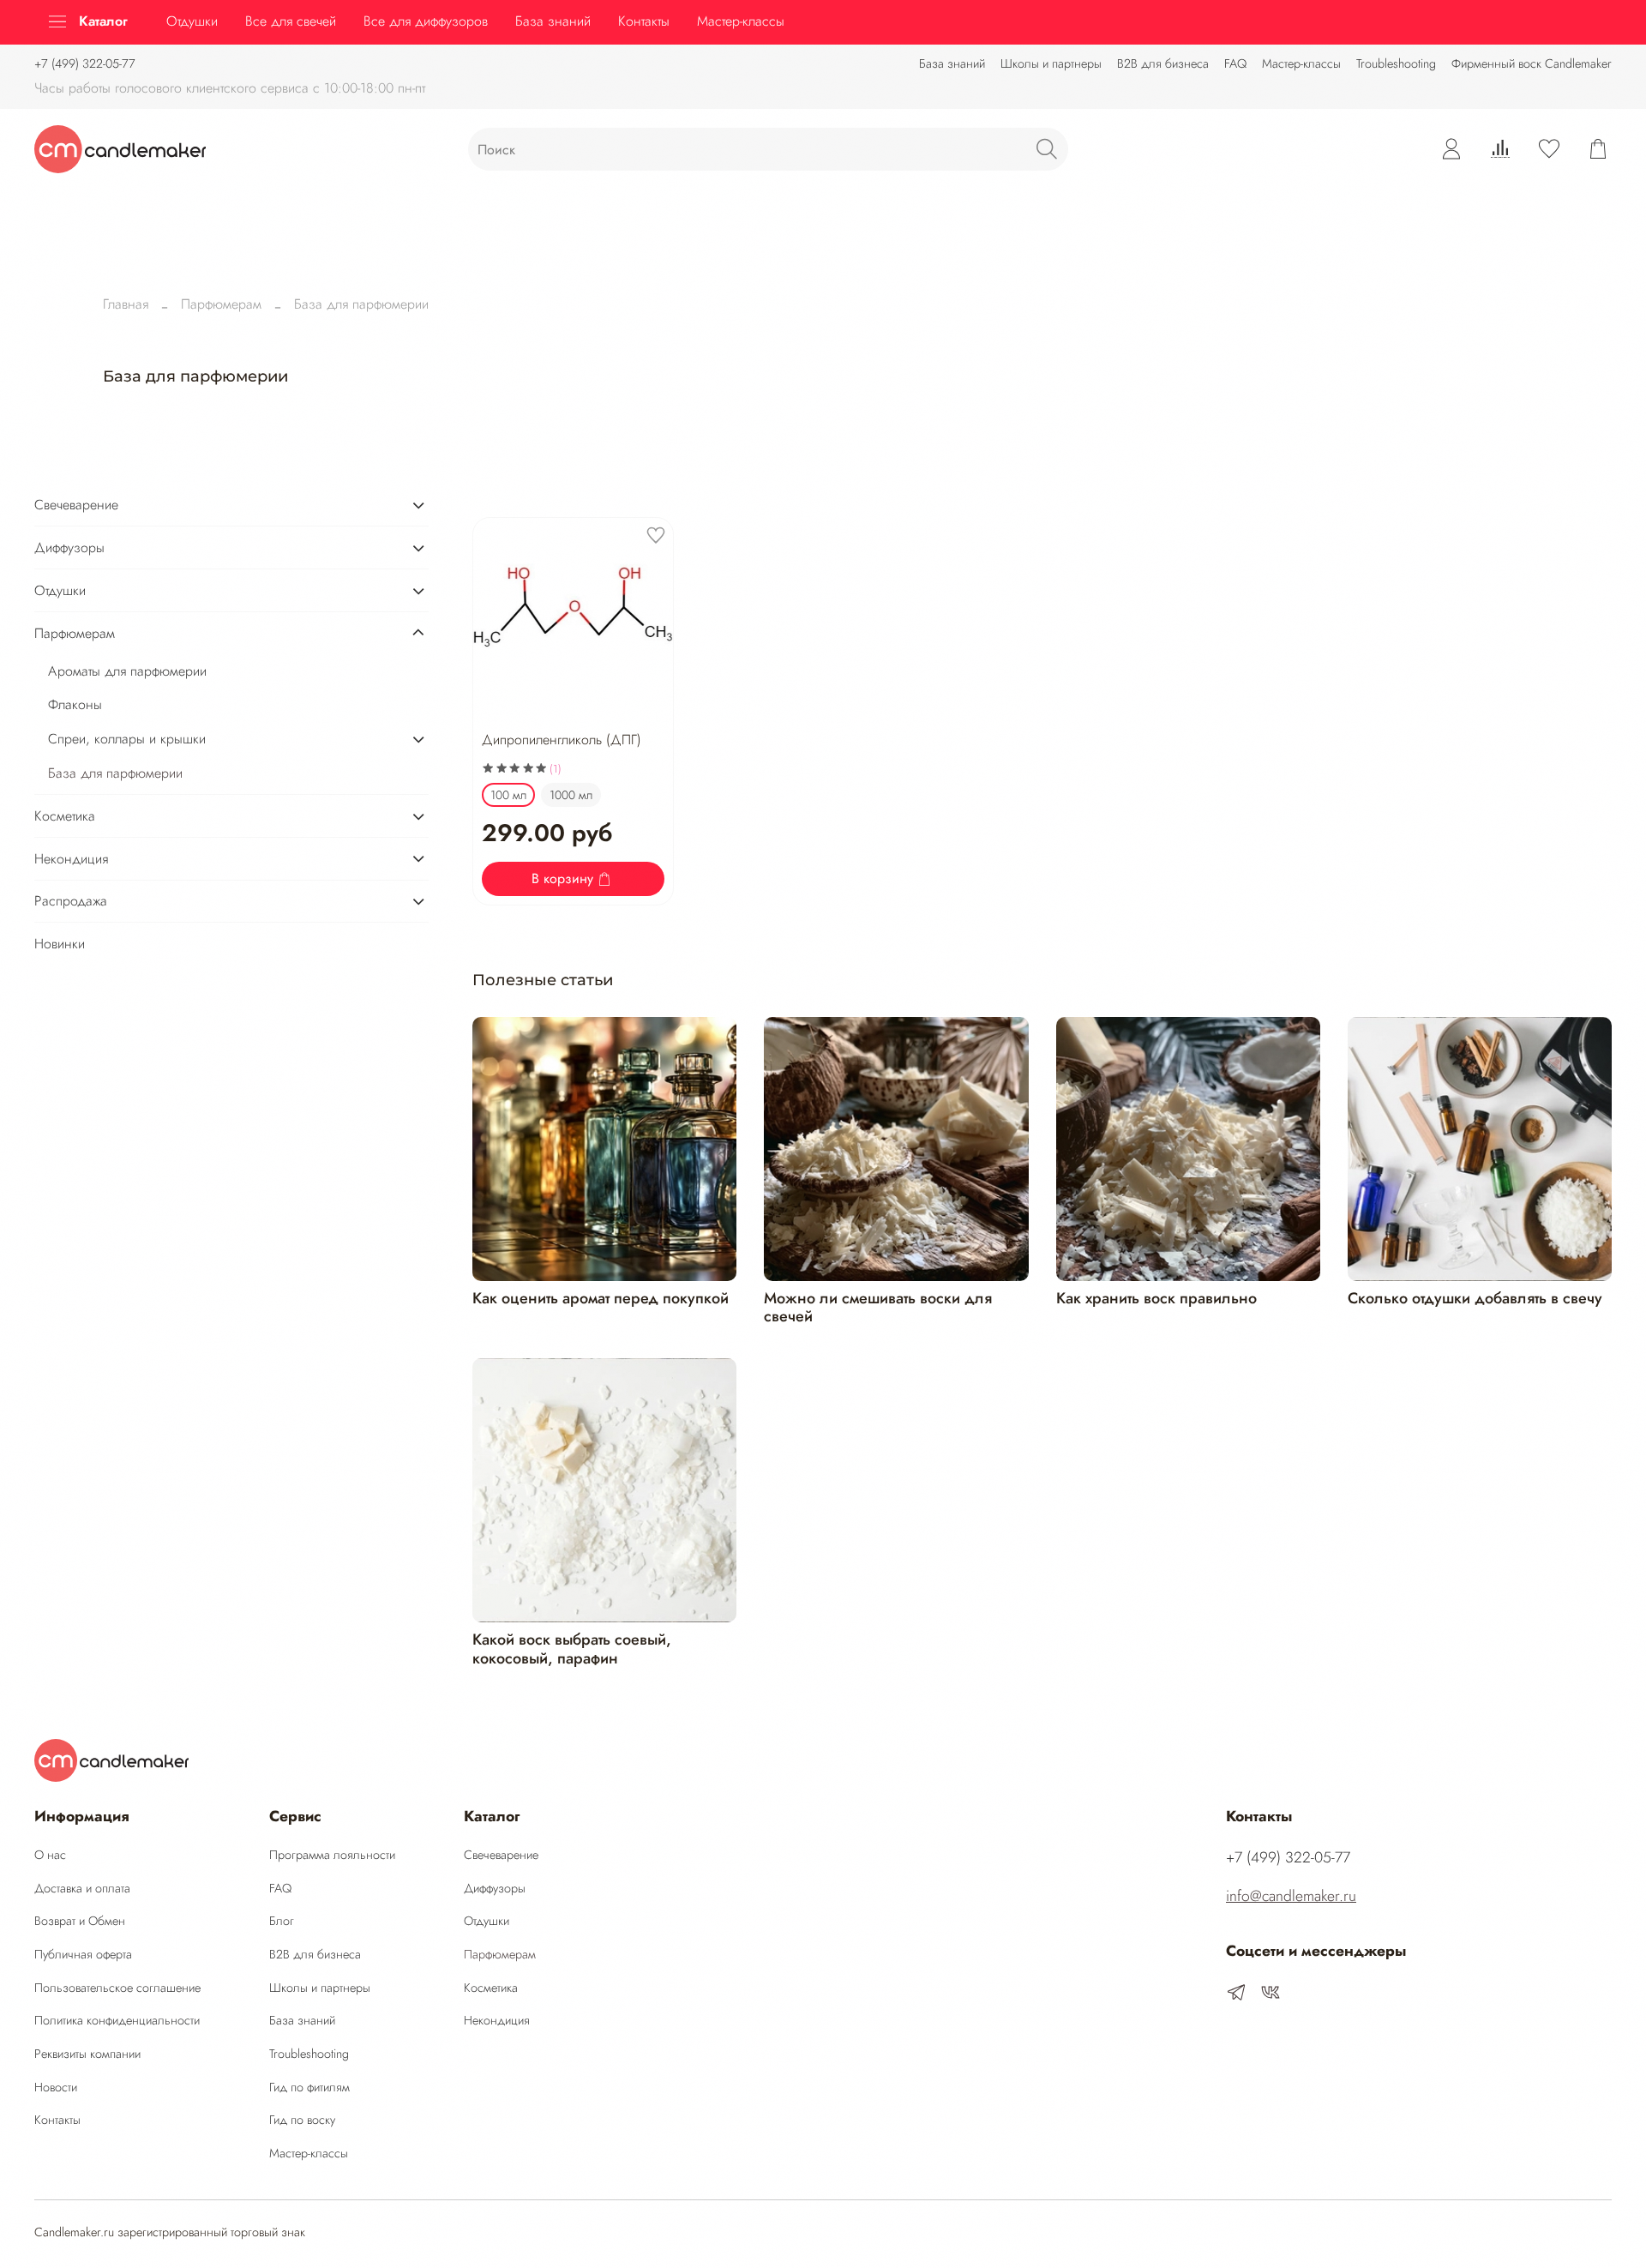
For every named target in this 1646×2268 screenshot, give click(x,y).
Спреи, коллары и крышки (127, 739)
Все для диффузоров (426, 21)
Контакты (644, 21)
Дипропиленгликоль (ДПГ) (562, 740)
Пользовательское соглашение (117, 1988)
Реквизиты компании (87, 2054)
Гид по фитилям (309, 2087)
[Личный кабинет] (1451, 149)
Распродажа (71, 901)
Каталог (103, 21)
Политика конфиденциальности (117, 2020)
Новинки (60, 944)
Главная (126, 304)
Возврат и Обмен (80, 1921)
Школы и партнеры (1051, 63)
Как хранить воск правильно (1156, 1298)
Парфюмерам (221, 304)
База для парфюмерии (115, 773)
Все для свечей (291, 21)
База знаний (952, 63)
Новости (56, 2087)
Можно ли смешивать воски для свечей (878, 1308)
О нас (50, 1855)
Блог (282, 1921)
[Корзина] (1598, 149)
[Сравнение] (1500, 149)
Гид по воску (302, 2120)
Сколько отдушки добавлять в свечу (1475, 1298)
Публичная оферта (83, 1954)
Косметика (65, 816)
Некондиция (71, 859)
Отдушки (192, 21)
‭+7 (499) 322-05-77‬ (85, 63)
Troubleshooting (1396, 63)
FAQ (1235, 63)
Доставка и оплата (82, 1888)
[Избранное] (1549, 149)
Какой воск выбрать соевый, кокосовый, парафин (572, 1649)
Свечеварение (76, 505)
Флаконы (75, 704)
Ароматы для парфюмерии (127, 671)
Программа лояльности (332, 1855)
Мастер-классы (1301, 63)
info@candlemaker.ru (1291, 1896)
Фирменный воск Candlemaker (1532, 63)
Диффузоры (69, 547)
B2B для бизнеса (1163, 63)
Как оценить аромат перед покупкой (601, 1298)
